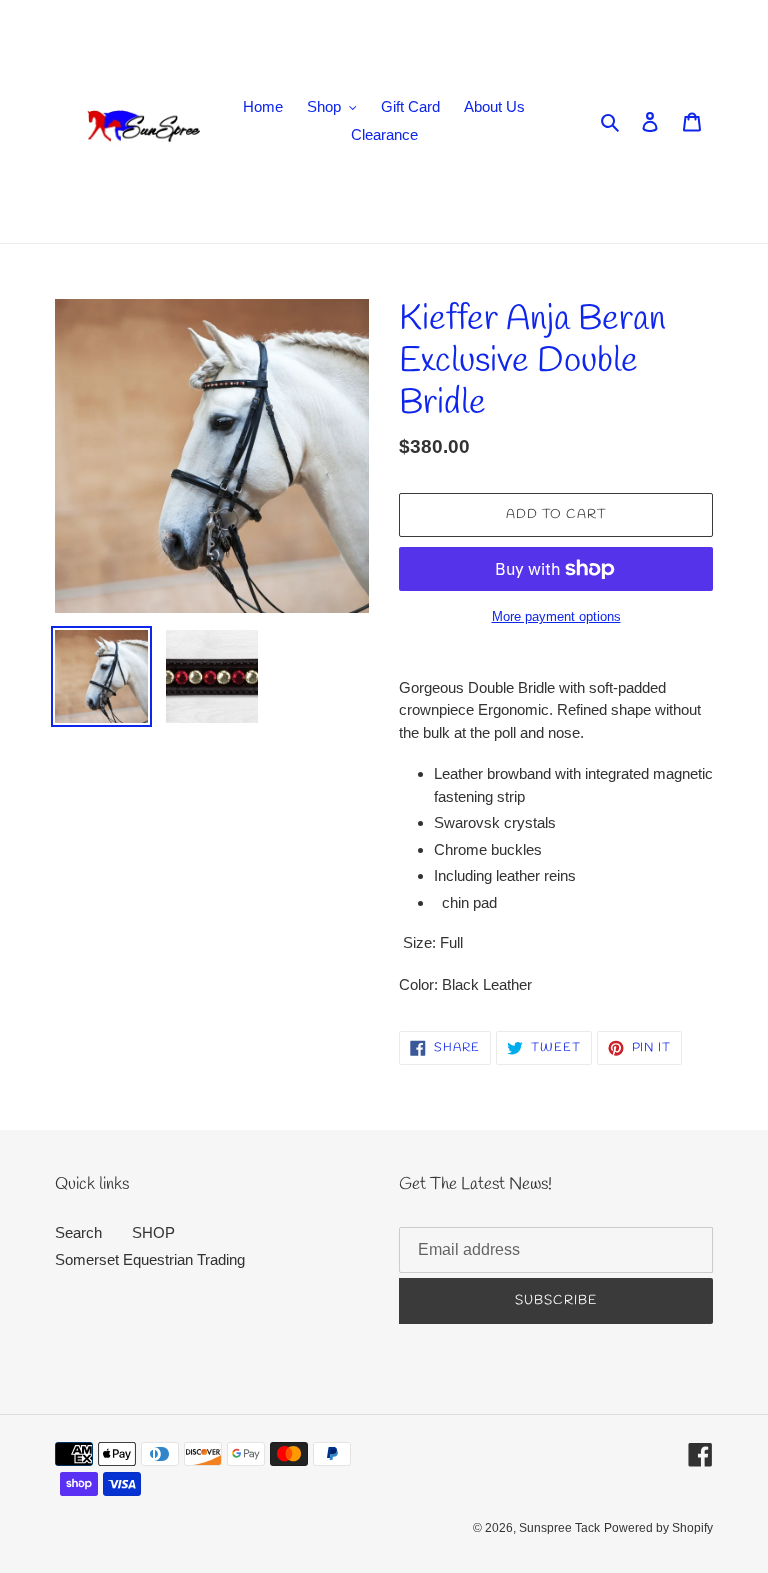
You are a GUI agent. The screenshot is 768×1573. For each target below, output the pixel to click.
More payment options (556, 616)
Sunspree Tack (559, 1528)
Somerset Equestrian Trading (150, 1259)
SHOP (153, 1232)
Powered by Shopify (658, 1528)
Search (78, 1232)
